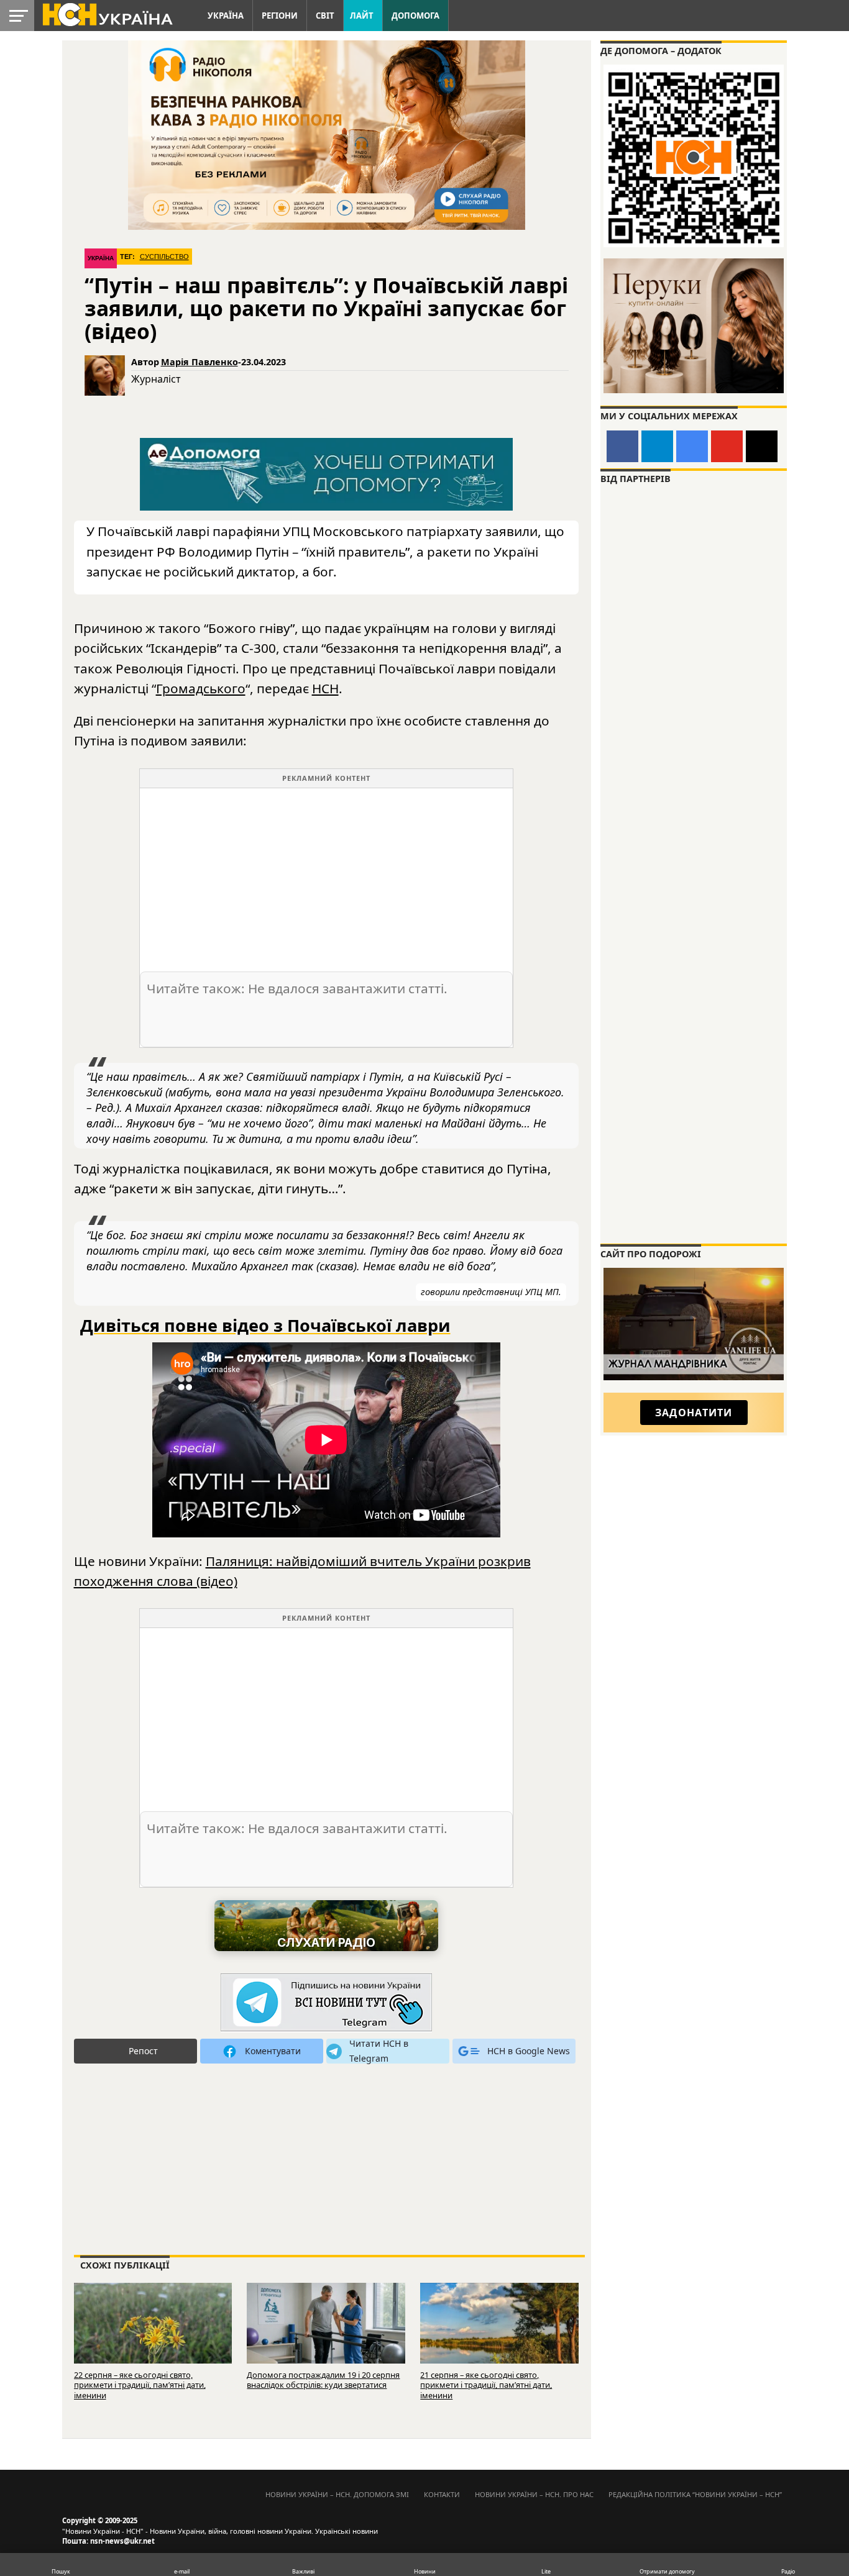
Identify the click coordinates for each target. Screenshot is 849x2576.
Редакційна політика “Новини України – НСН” (695, 2494)
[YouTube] (727, 446)
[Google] (692, 446)
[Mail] (762, 446)
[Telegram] (657, 446)
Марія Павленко (200, 362)
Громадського (201, 688)
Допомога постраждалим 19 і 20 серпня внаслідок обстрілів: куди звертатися (323, 2380)
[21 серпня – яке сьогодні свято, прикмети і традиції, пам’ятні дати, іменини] (499, 2334)
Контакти (442, 2494)
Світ (325, 16)
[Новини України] (107, 14)
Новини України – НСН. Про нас (534, 2494)
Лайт (362, 16)
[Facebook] (622, 446)
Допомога (415, 16)
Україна (226, 16)
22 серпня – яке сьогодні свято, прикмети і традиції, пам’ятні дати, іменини (140, 2385)
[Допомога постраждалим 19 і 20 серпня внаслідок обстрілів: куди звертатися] (326, 2334)
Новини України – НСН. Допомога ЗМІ (337, 2494)
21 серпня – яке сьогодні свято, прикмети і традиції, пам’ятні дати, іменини (486, 2385)
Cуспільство (164, 257)
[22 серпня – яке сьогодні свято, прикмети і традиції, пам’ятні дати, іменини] (153, 2334)
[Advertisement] (326, 875)
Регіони (280, 16)
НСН (325, 688)
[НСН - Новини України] (326, 2003)
